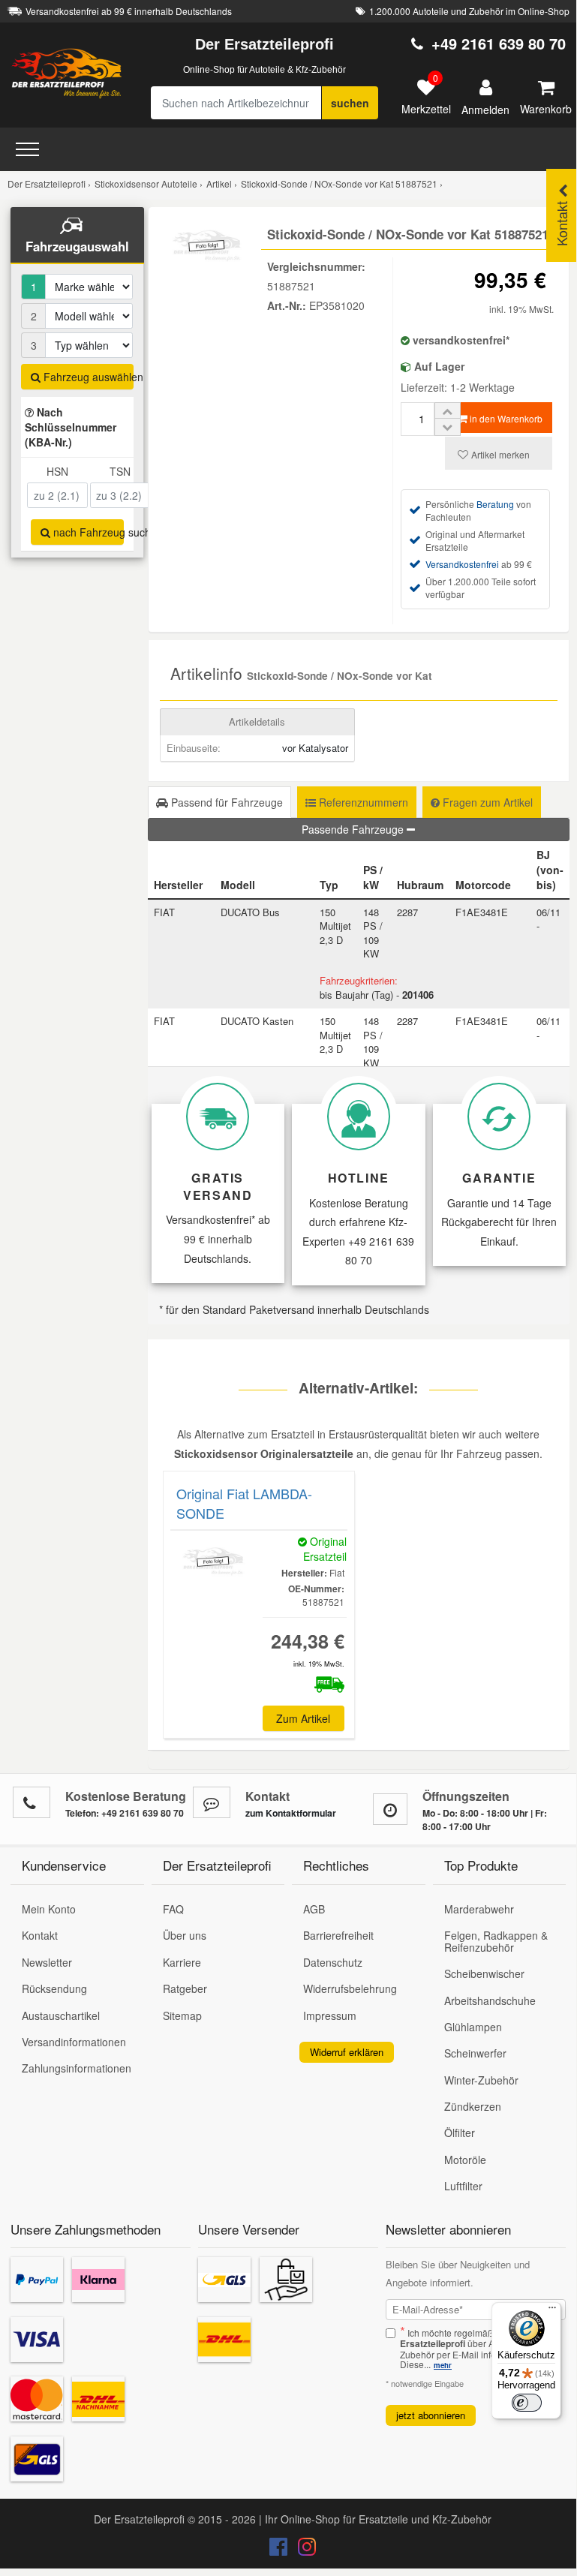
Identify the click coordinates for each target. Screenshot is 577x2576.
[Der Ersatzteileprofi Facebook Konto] (280, 2550)
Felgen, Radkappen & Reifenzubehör (496, 1941)
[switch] (527, 2403)
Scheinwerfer (475, 2053)
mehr (443, 2365)
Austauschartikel (61, 2015)
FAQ (173, 1909)
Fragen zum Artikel (486, 802)
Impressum (330, 2015)
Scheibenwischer (484, 1973)
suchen (350, 103)
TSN (120, 471)
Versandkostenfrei (462, 564)
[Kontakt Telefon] (32, 1802)
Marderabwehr (479, 1909)
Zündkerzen (473, 2106)
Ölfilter (460, 2133)
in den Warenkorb (505, 418)
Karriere (182, 1962)
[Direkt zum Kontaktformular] (212, 1802)
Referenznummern (362, 802)
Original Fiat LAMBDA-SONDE (244, 1503)
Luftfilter (463, 2186)
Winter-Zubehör (481, 2080)
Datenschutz (333, 1962)
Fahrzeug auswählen (87, 377)
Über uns (185, 1935)
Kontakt (40, 1935)
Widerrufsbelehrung (350, 1988)
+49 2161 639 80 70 (499, 43)
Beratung (495, 504)
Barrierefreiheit (338, 1935)
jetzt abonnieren (431, 2415)
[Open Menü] (27, 149)
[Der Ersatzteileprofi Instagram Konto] (303, 2550)
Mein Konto (49, 1909)
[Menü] (552, 2311)
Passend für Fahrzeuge (225, 802)
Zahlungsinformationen (77, 2068)
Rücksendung (54, 1988)
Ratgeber (185, 1988)
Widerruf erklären (347, 2052)
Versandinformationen (74, 2042)
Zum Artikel (303, 1718)
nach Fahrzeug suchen (87, 532)
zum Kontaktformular (291, 1813)
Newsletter (47, 1962)
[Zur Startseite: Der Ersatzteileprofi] (67, 73)
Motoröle (465, 2160)
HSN (57, 471)
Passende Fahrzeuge (354, 829)
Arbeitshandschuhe (490, 2000)
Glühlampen (473, 2027)
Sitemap (182, 2015)
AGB (314, 1909)
